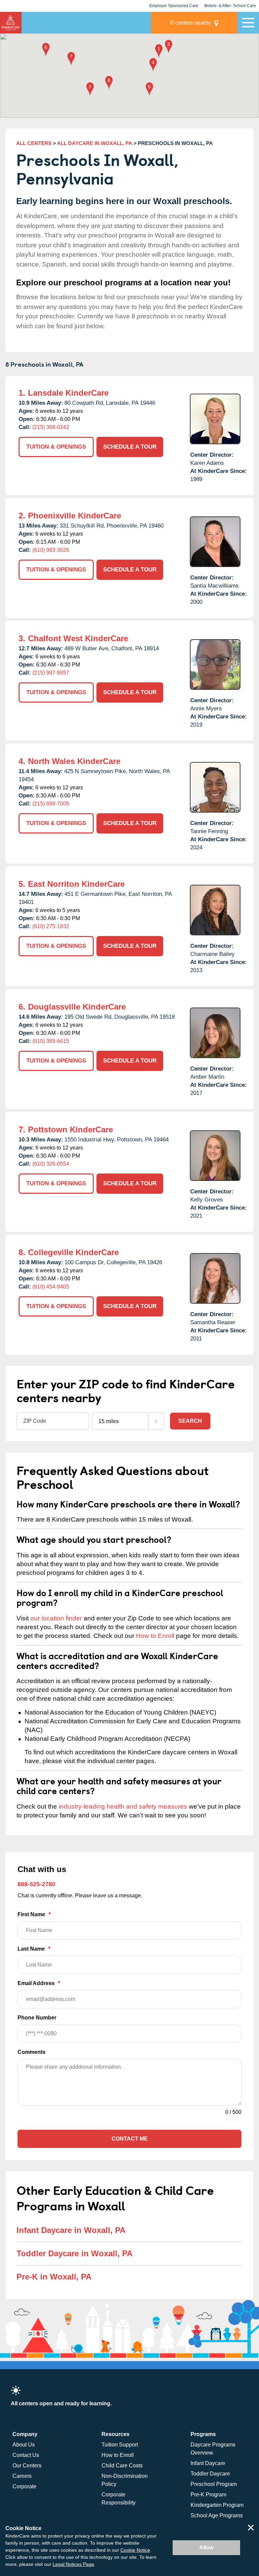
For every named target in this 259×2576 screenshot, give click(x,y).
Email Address (39, 1983)
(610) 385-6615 (51, 1041)
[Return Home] (11, 23)
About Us (24, 2445)
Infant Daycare (208, 2463)
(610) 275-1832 (51, 926)
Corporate (24, 2486)
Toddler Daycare (210, 2474)
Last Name (34, 1949)
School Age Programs (217, 2515)
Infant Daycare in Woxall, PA (71, 2230)
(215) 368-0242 (51, 427)
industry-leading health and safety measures (123, 1806)
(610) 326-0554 (51, 1164)
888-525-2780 (36, 1884)
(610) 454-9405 (51, 1287)
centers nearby (191, 22)
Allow (206, 2547)
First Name (34, 1914)
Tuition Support (120, 2445)
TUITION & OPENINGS (56, 447)
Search (190, 1421)
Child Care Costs (122, 2466)
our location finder (56, 1618)
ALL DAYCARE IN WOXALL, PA (95, 143)
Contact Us (26, 2455)
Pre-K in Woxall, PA (54, 2277)
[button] (159, 51)
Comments (32, 2052)
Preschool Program (214, 2484)
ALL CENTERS (34, 143)
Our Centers (27, 2466)
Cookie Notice (135, 2550)
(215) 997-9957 (51, 673)
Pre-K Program (208, 2495)
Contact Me (130, 2139)
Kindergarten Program (217, 2505)
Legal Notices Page (73, 2564)
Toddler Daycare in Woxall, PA (75, 2253)
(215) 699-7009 (51, 804)
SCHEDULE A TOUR (130, 447)
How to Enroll (155, 1636)
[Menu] (248, 23)
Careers (22, 2476)
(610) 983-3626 (51, 550)
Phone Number (37, 2018)
